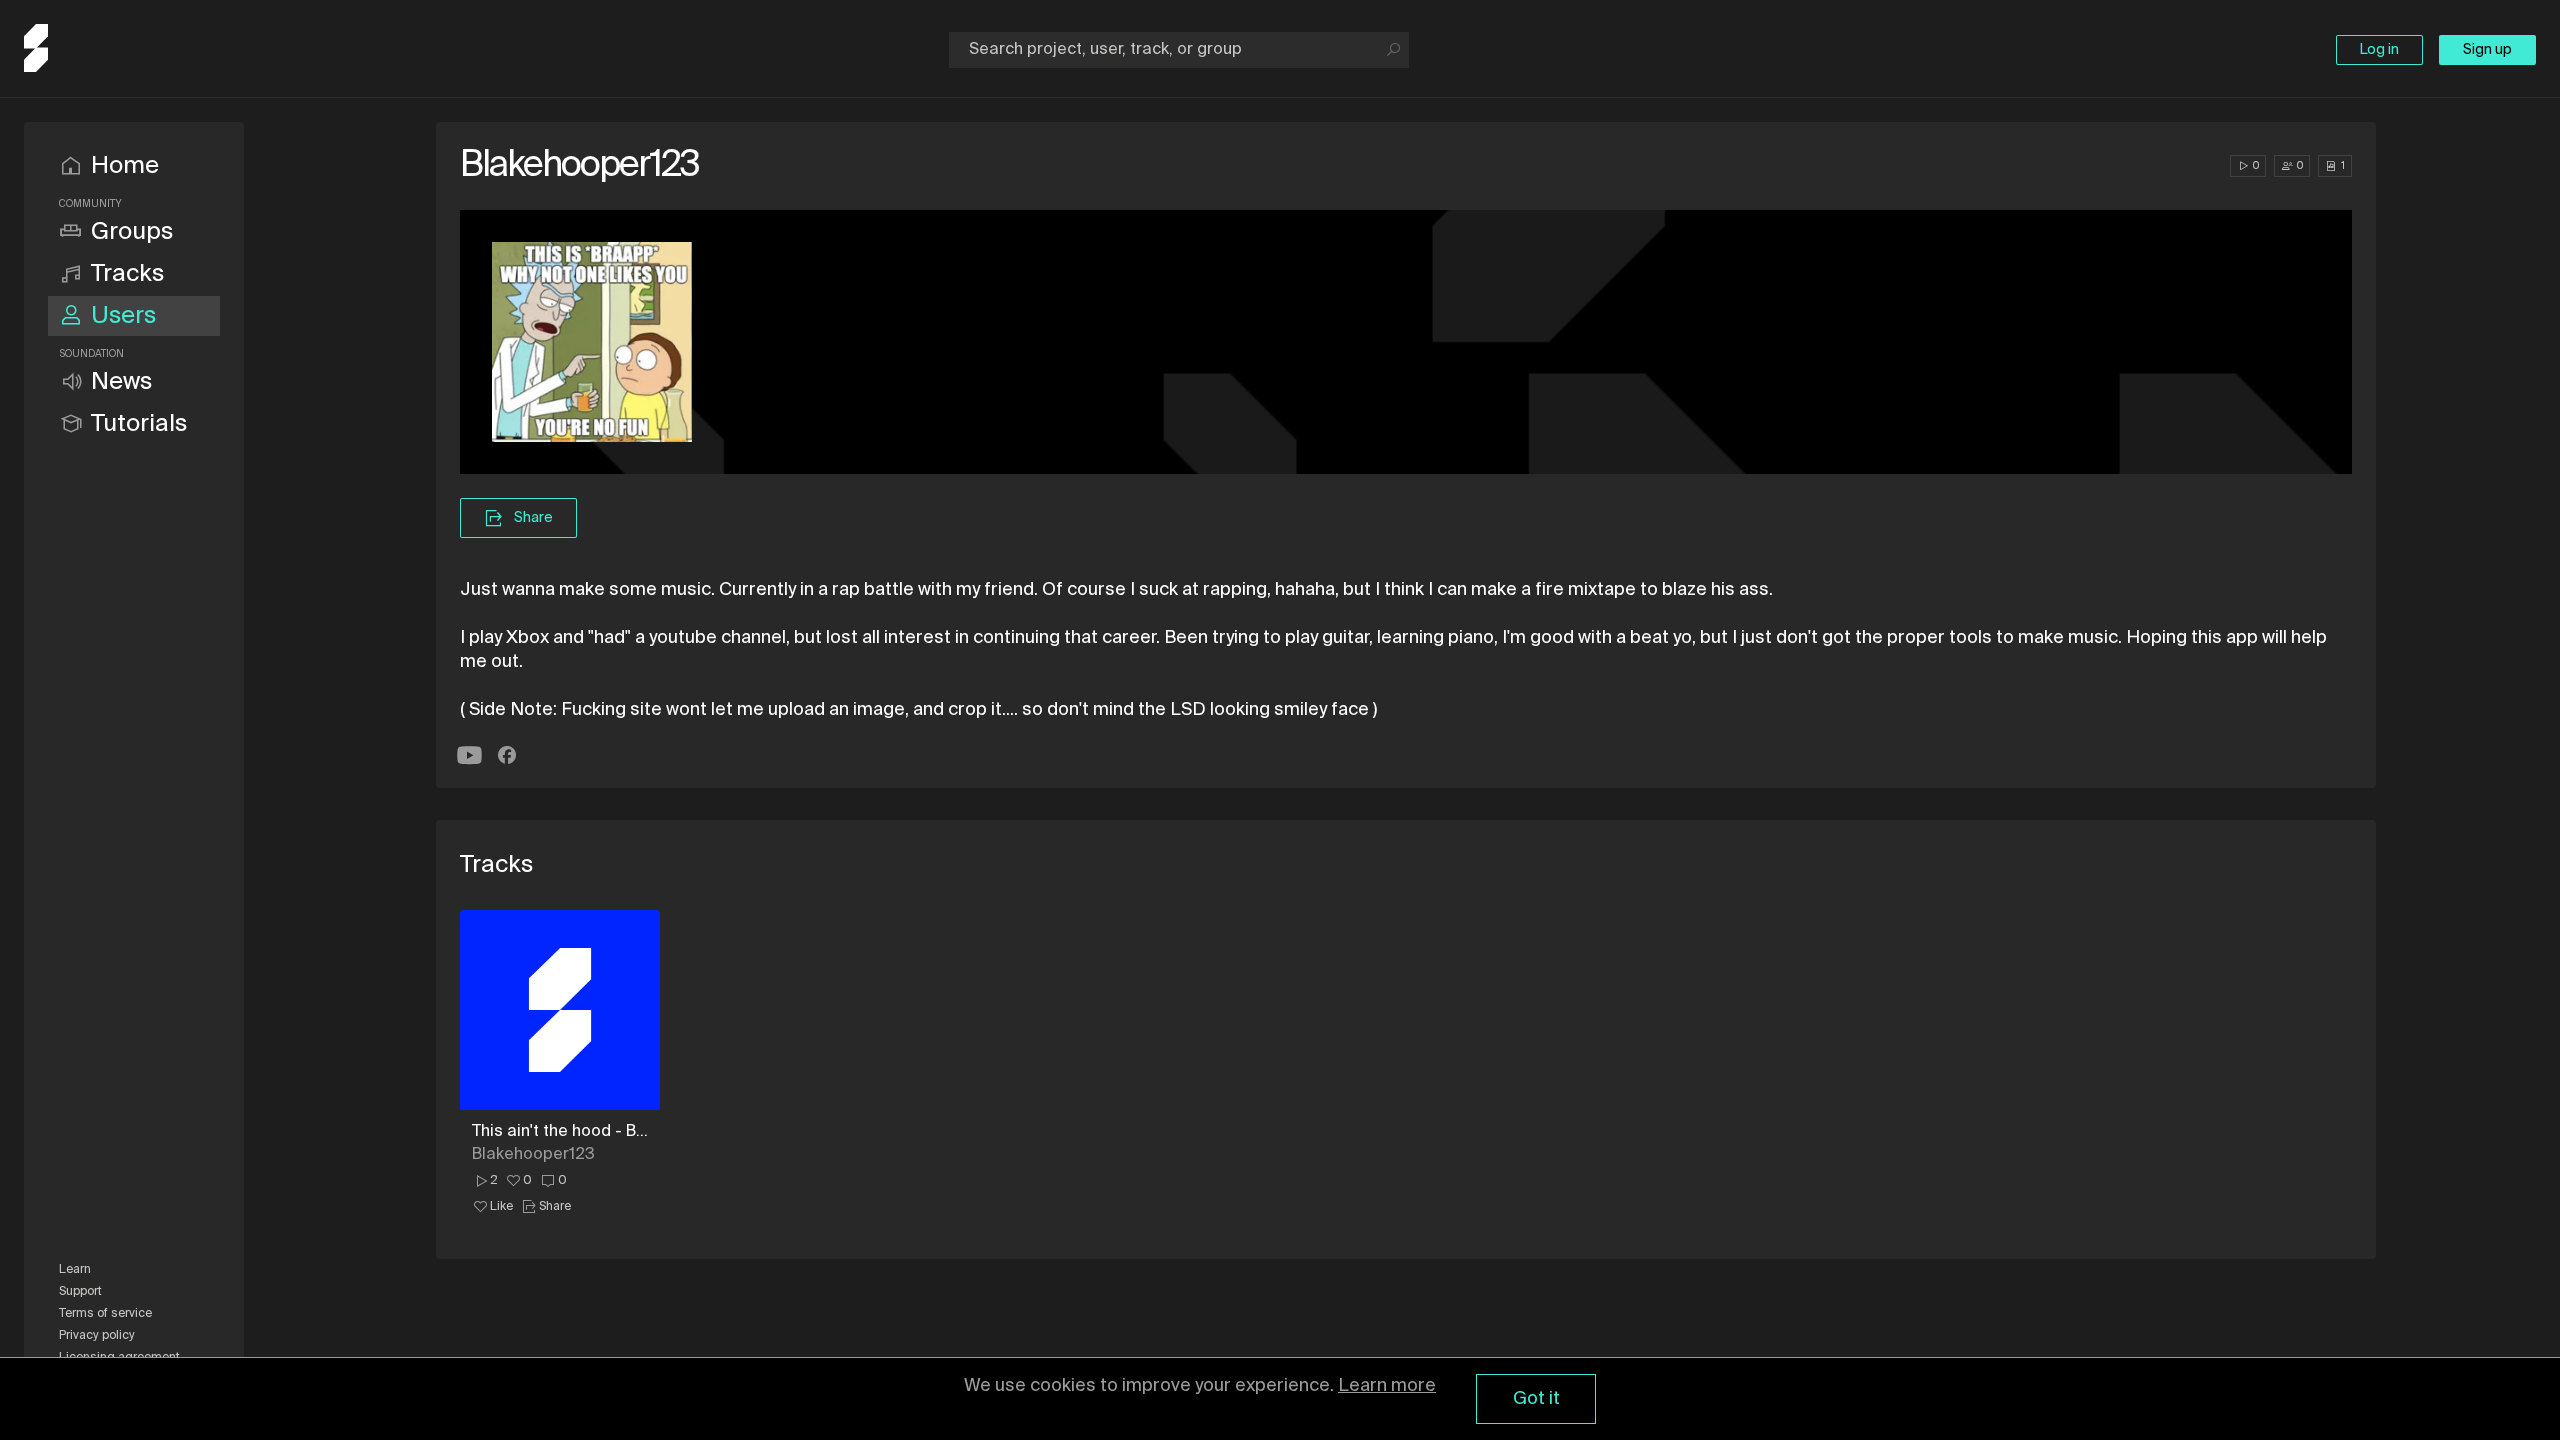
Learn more (1387, 1386)
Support (80, 1292)
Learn (75, 1270)
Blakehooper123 (533, 1155)
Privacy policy (97, 1336)
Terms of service (105, 1314)
